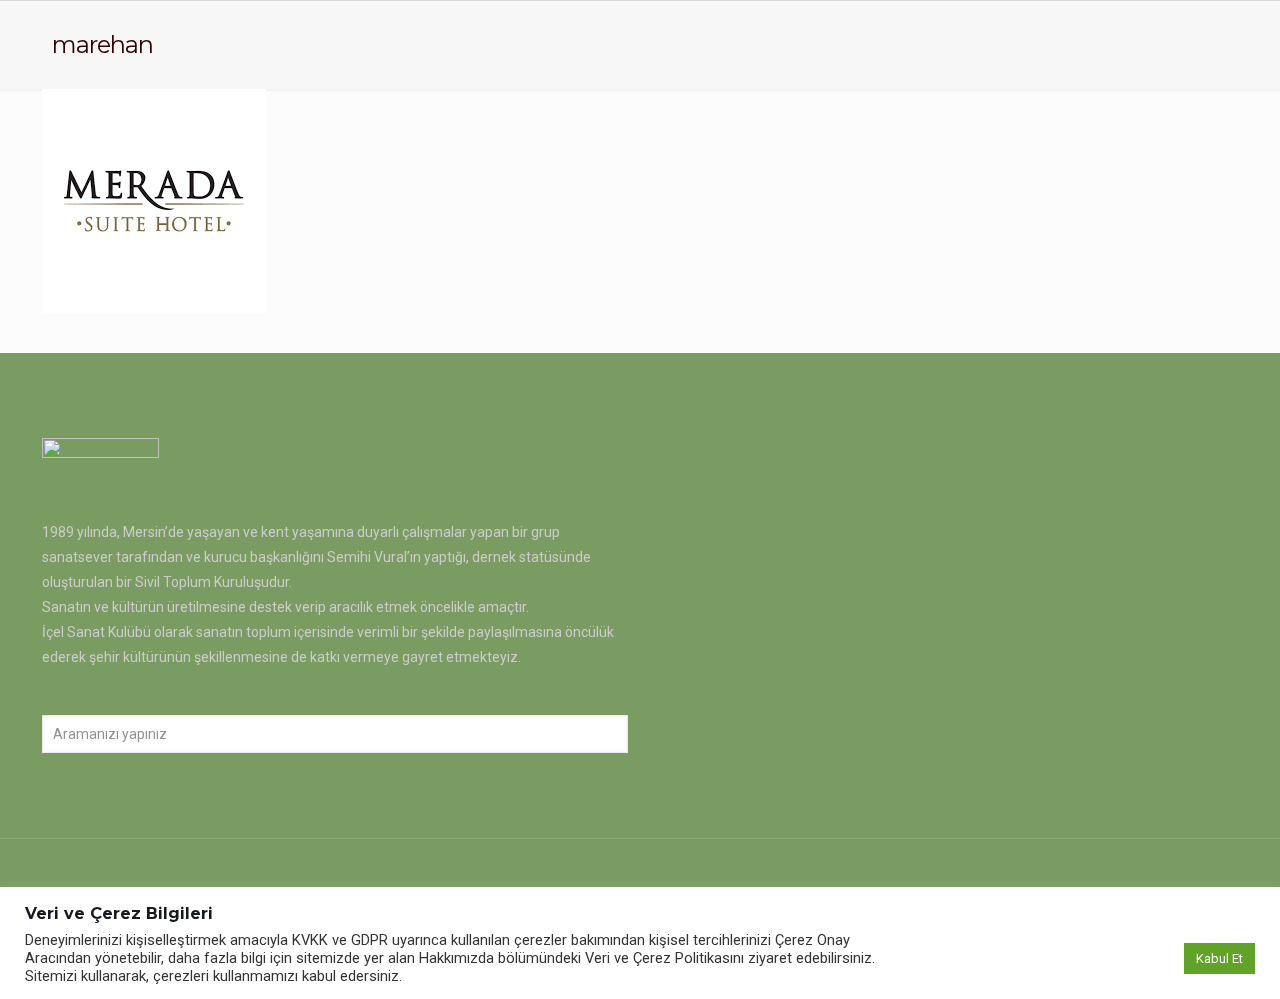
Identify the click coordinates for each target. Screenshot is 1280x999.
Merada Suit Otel (163, 267)
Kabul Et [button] (1219, 958)
